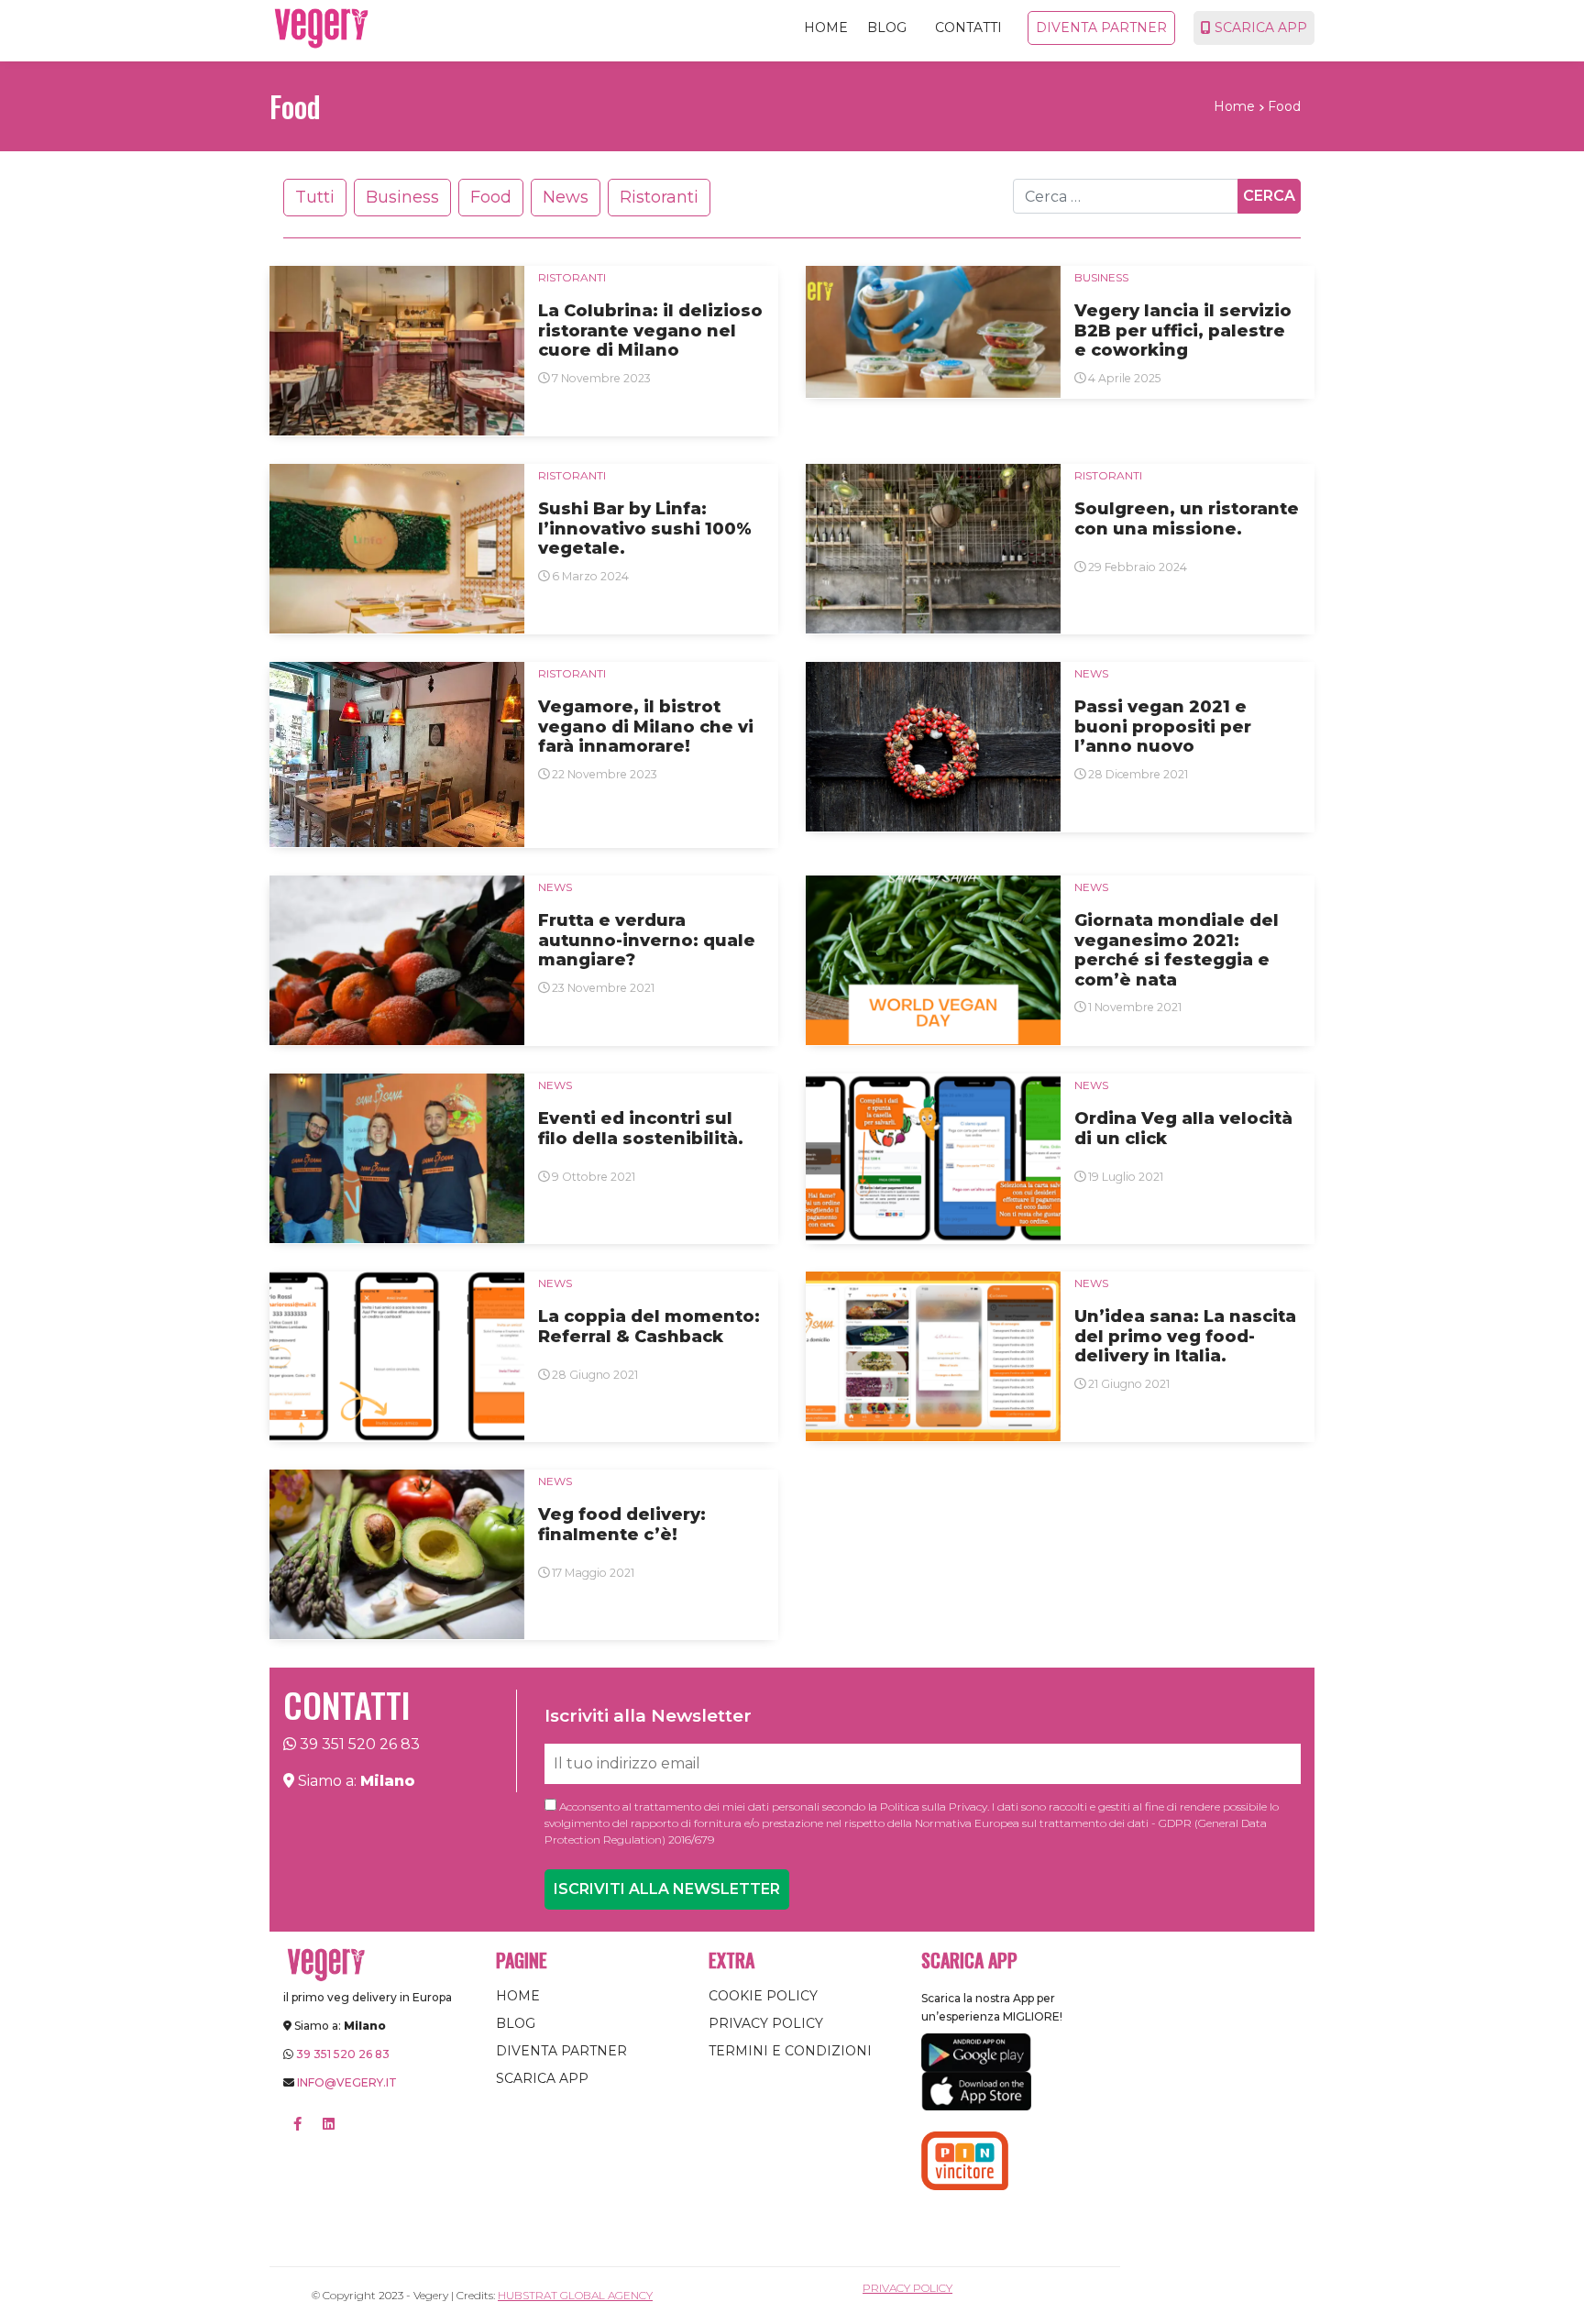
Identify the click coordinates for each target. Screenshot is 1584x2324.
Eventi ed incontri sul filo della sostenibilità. (641, 1129)
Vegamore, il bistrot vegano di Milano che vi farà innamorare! (646, 727)
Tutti (315, 197)
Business (402, 197)
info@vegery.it (347, 2082)
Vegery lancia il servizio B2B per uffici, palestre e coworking (1183, 331)
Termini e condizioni (790, 2051)
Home (826, 28)
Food (491, 197)
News (566, 197)
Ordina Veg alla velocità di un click (1183, 1129)
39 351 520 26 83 (360, 1744)
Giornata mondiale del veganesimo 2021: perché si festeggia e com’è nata (1177, 951)
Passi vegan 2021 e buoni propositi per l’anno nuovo (1163, 727)
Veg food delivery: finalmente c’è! (622, 1525)
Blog (887, 28)
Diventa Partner (1101, 28)
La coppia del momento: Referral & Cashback (649, 1327)
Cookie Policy (763, 1996)
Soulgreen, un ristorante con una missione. (1187, 519)
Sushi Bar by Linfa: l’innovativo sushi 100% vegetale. (645, 529)
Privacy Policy (766, 2023)
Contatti (968, 28)
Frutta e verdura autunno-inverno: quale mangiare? (647, 941)
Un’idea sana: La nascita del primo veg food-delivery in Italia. (1185, 1337)
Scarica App (1259, 28)
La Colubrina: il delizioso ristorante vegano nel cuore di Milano (650, 331)
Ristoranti (659, 197)
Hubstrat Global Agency (575, 2295)
